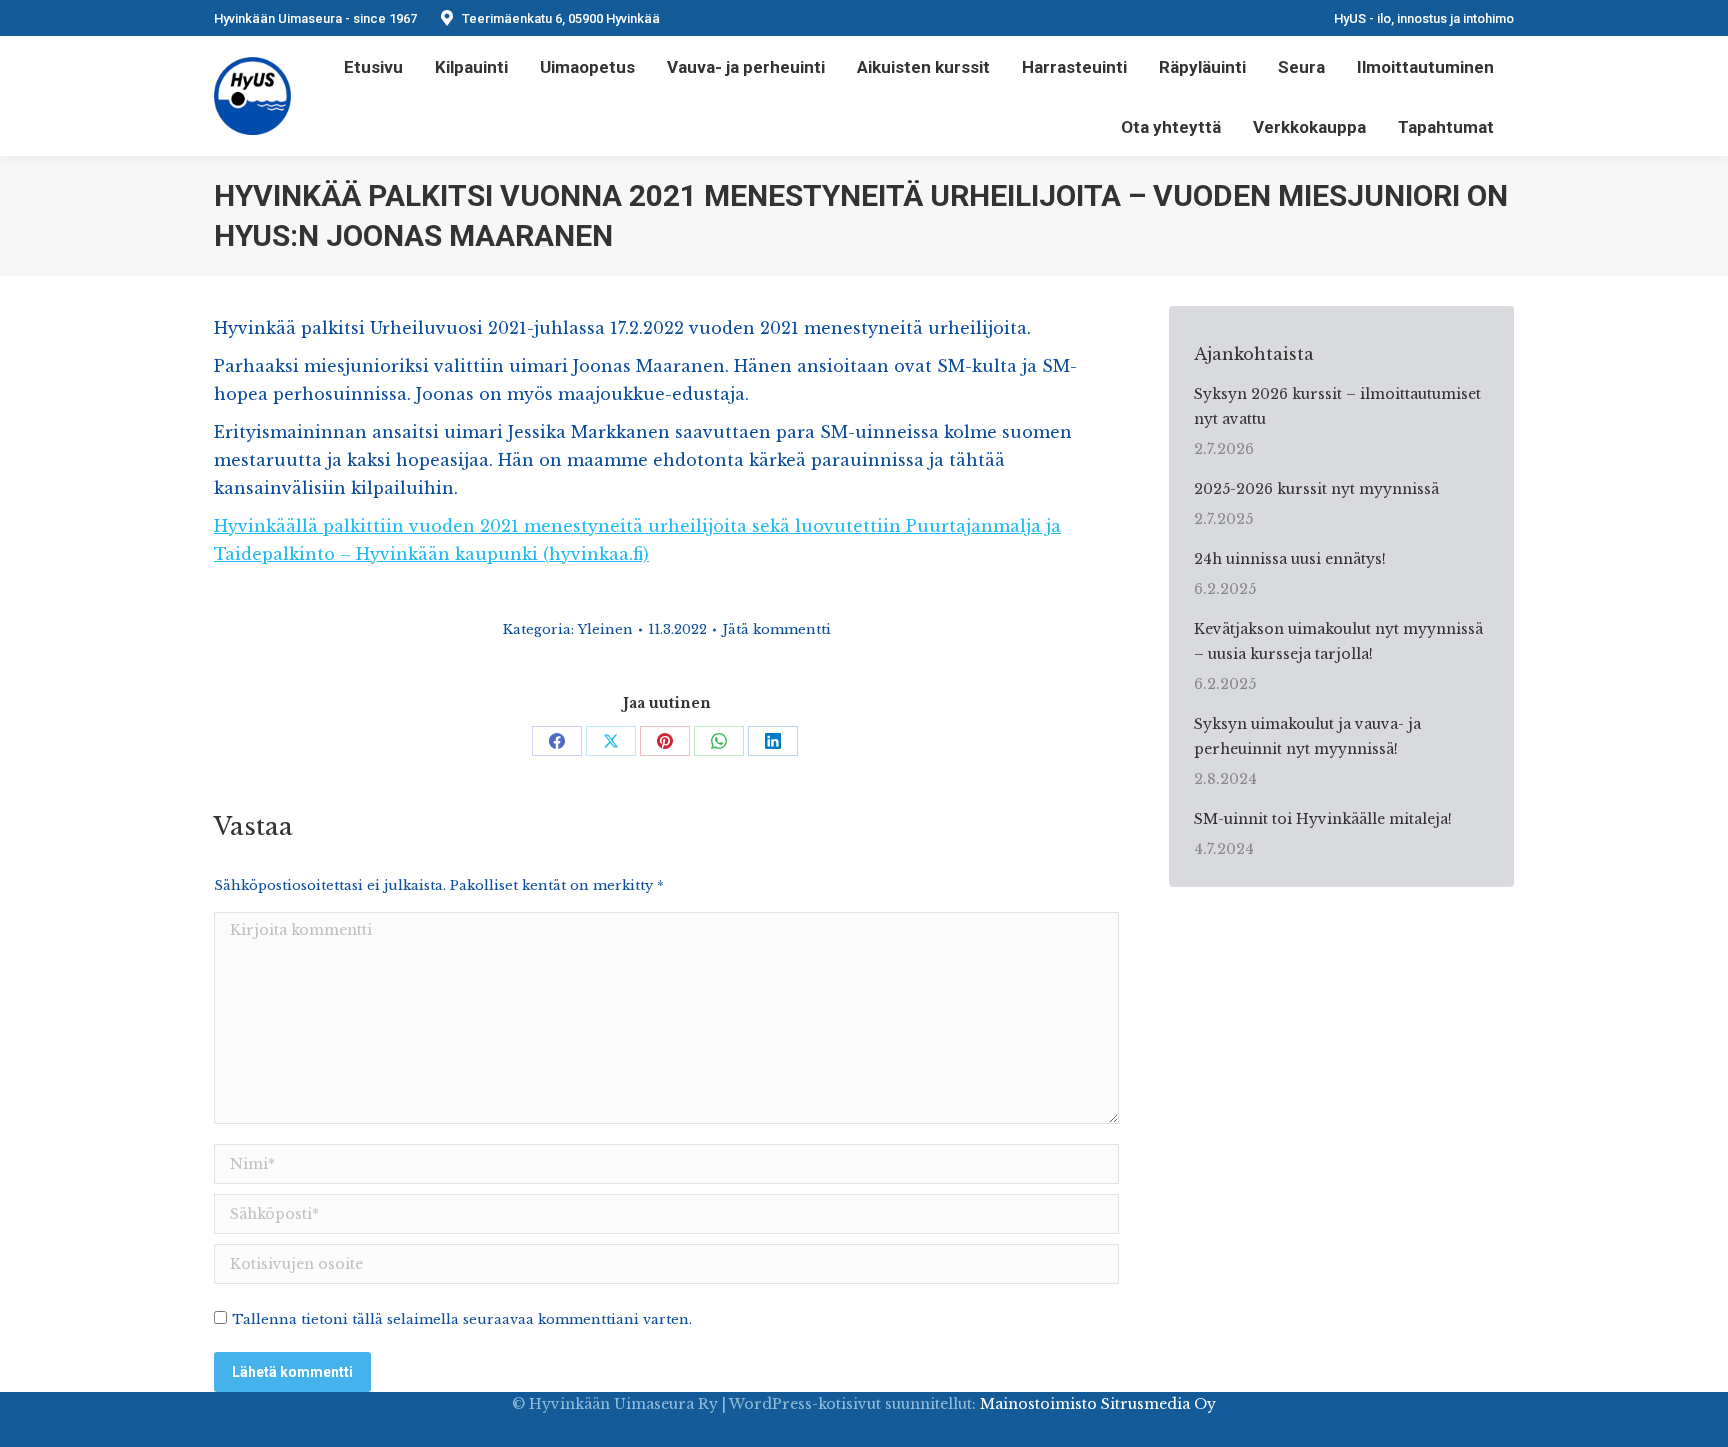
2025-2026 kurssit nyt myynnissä (1316, 489)
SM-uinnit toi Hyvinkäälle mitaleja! (1323, 819)
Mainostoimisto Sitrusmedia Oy (1098, 1404)
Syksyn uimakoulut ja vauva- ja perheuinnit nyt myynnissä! (1307, 736)
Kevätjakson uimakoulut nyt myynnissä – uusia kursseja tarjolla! (1338, 641)
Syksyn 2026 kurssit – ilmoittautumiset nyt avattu (1337, 406)
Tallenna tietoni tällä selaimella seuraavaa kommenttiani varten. (462, 1319)
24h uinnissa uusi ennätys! (1290, 559)
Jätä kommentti (776, 629)
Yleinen (605, 629)
